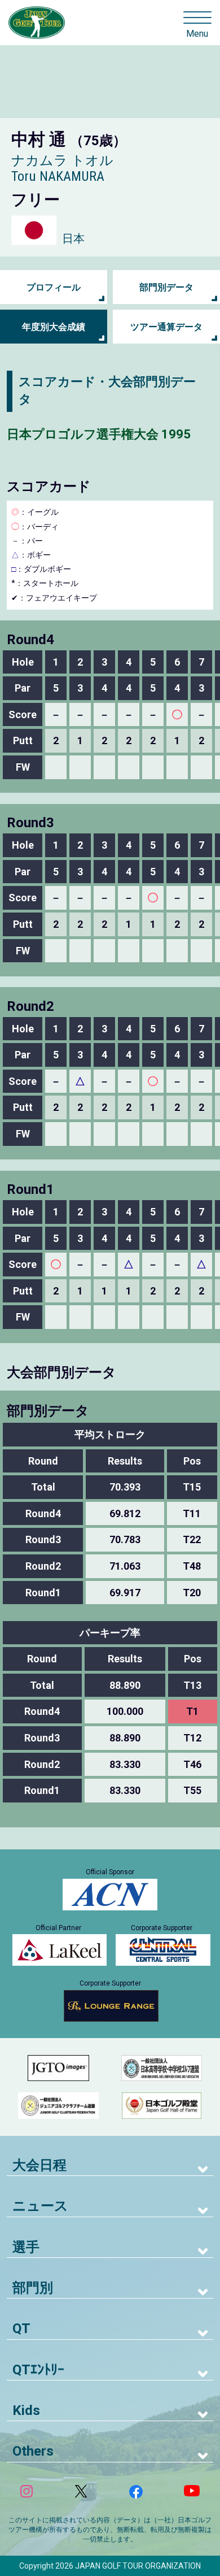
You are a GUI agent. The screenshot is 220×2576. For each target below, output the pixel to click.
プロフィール (54, 287)
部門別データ (166, 287)
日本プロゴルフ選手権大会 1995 (99, 434)
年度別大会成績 (54, 327)
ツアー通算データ (166, 327)
